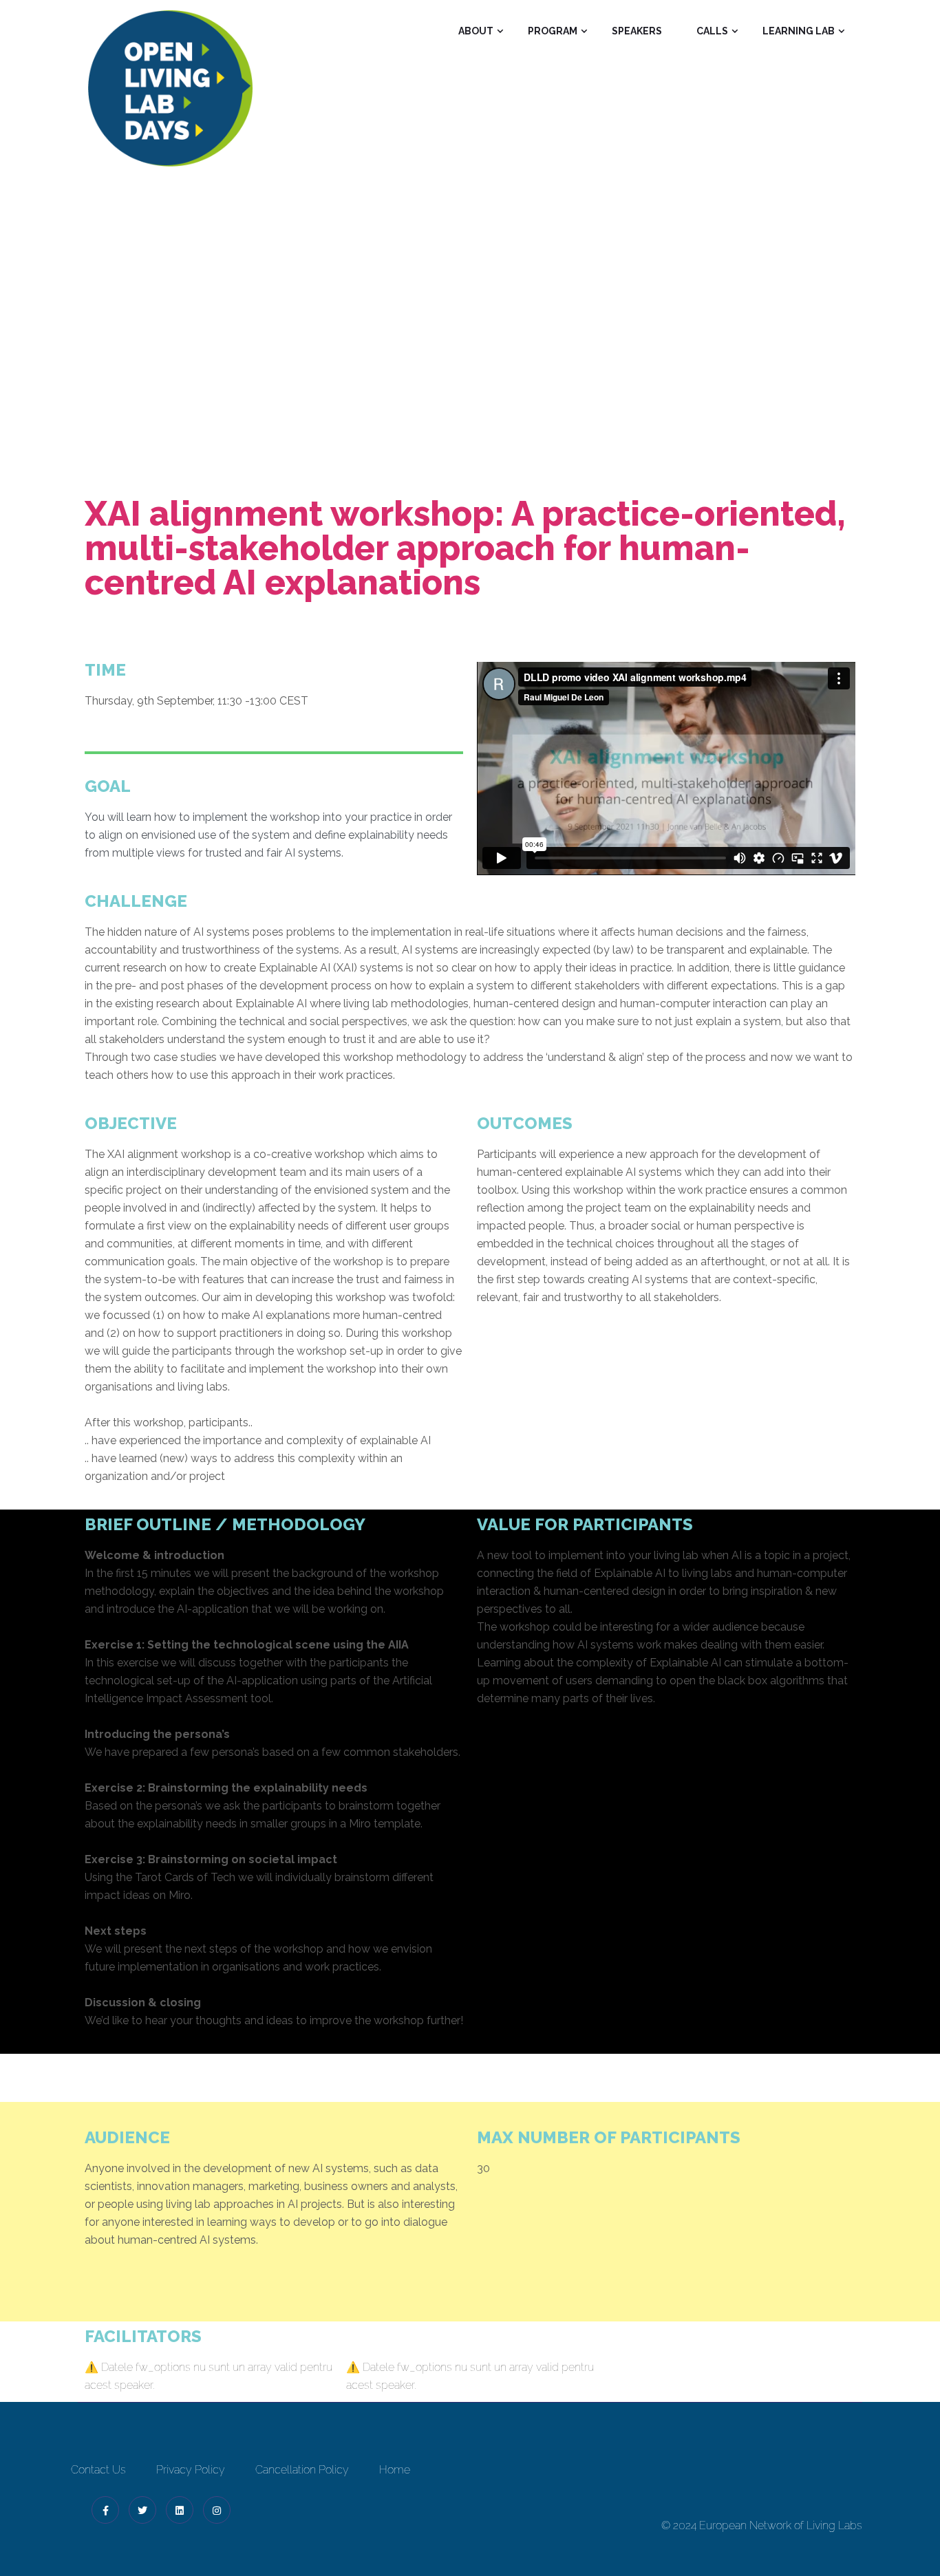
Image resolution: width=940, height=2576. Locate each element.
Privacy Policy (191, 2470)
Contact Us (98, 2470)
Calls (712, 31)
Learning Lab (799, 31)
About (476, 31)
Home (178, 344)
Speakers (637, 31)
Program (553, 31)
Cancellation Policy (302, 2470)
